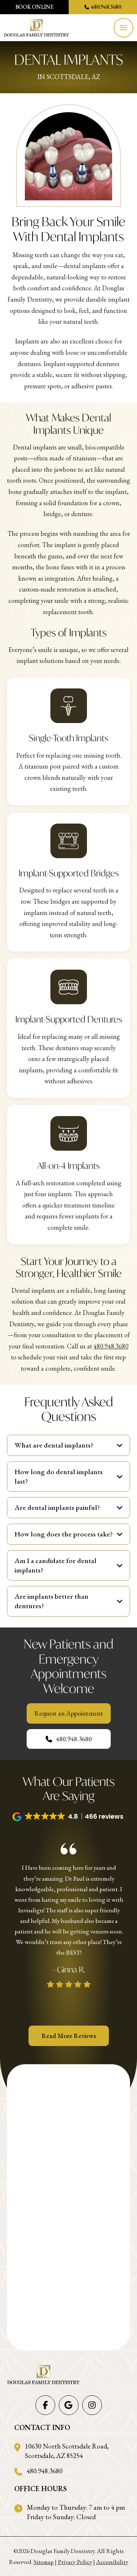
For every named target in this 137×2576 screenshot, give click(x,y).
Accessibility (112, 2562)
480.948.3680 (111, 1346)
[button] (123, 28)
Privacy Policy (75, 2562)
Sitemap (44, 2562)
